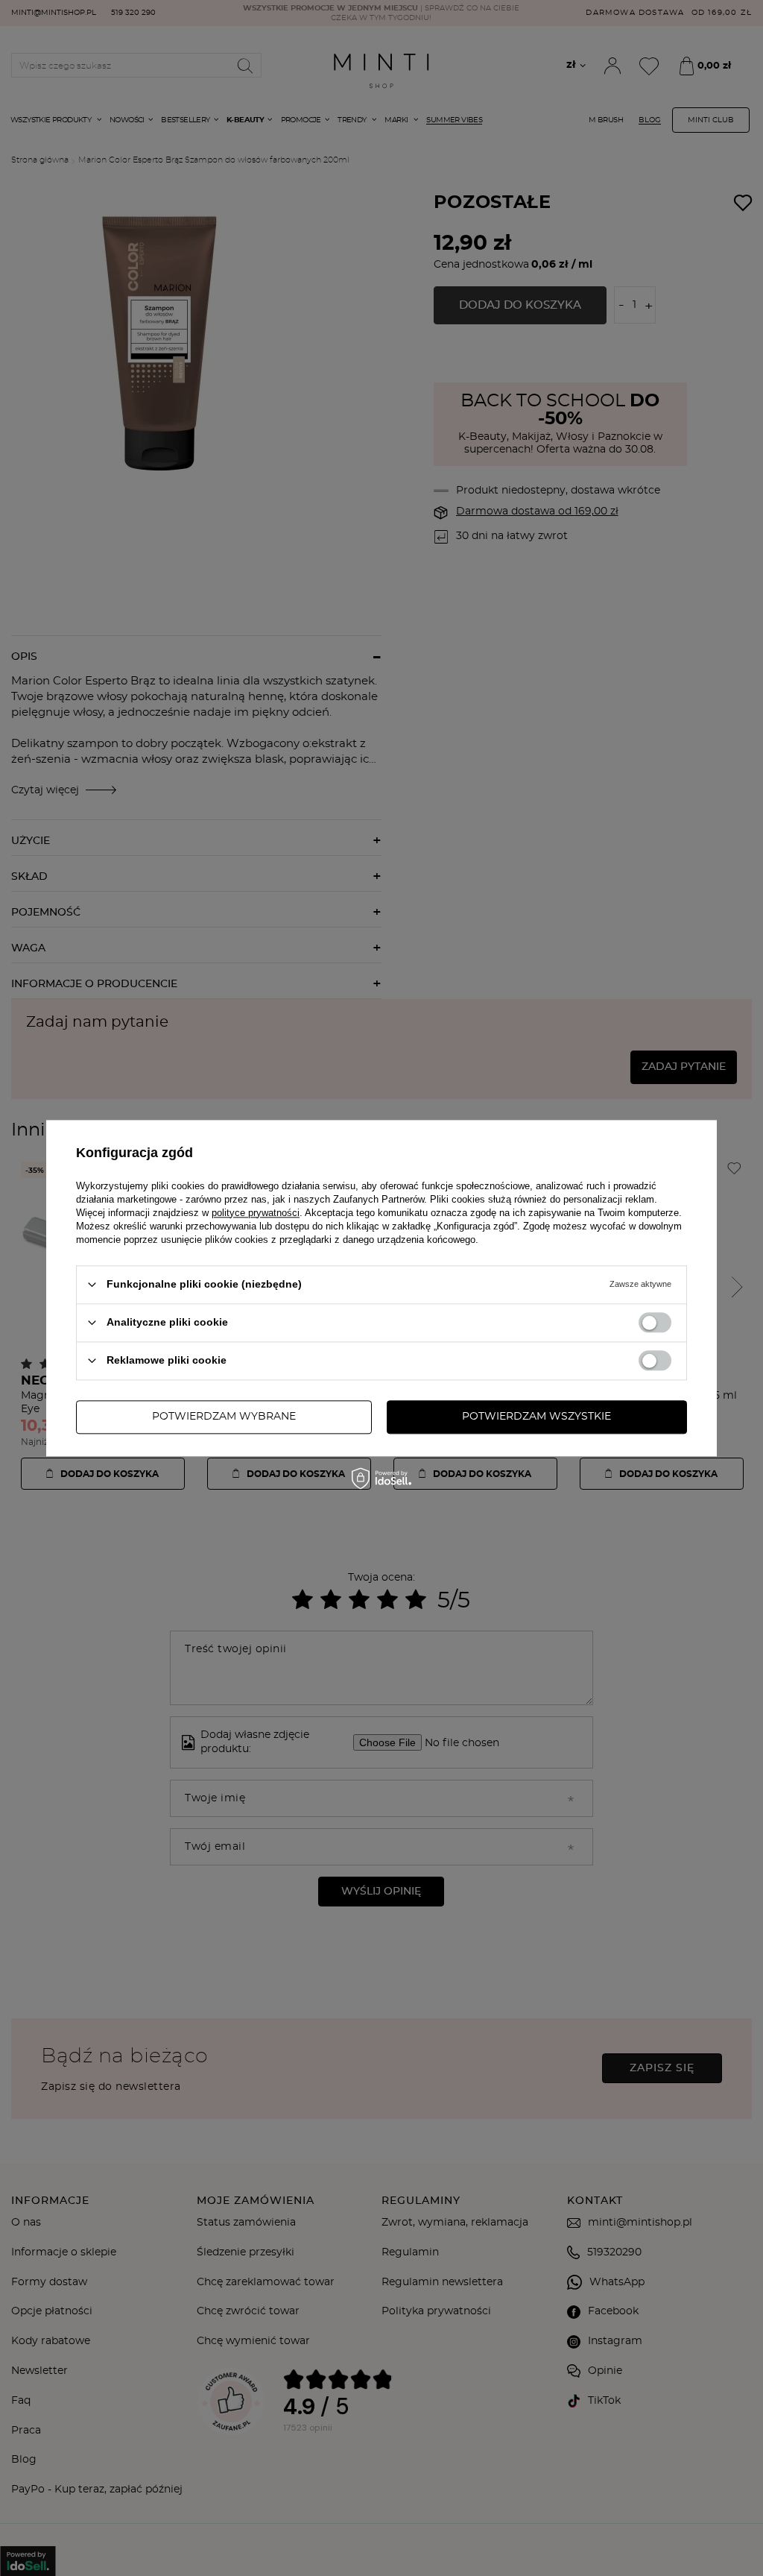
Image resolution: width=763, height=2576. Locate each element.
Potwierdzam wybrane (224, 1417)
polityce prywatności (256, 1213)
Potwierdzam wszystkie (536, 1417)
